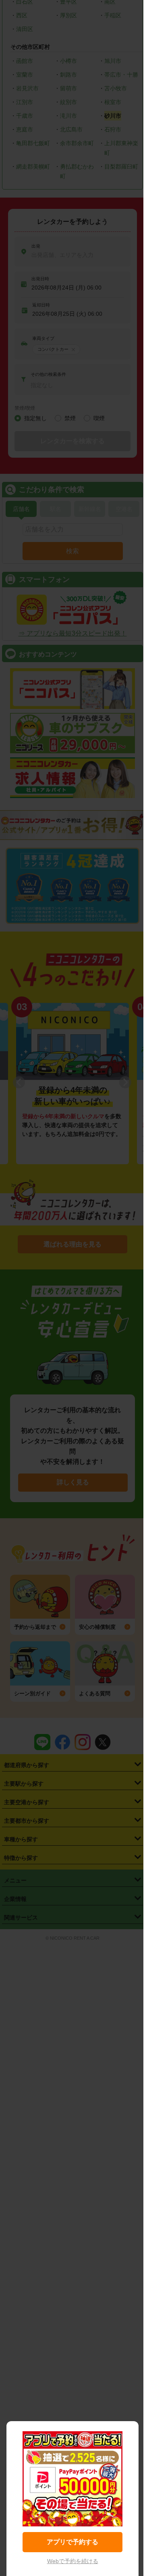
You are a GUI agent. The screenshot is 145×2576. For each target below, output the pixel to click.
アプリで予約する (72, 2542)
